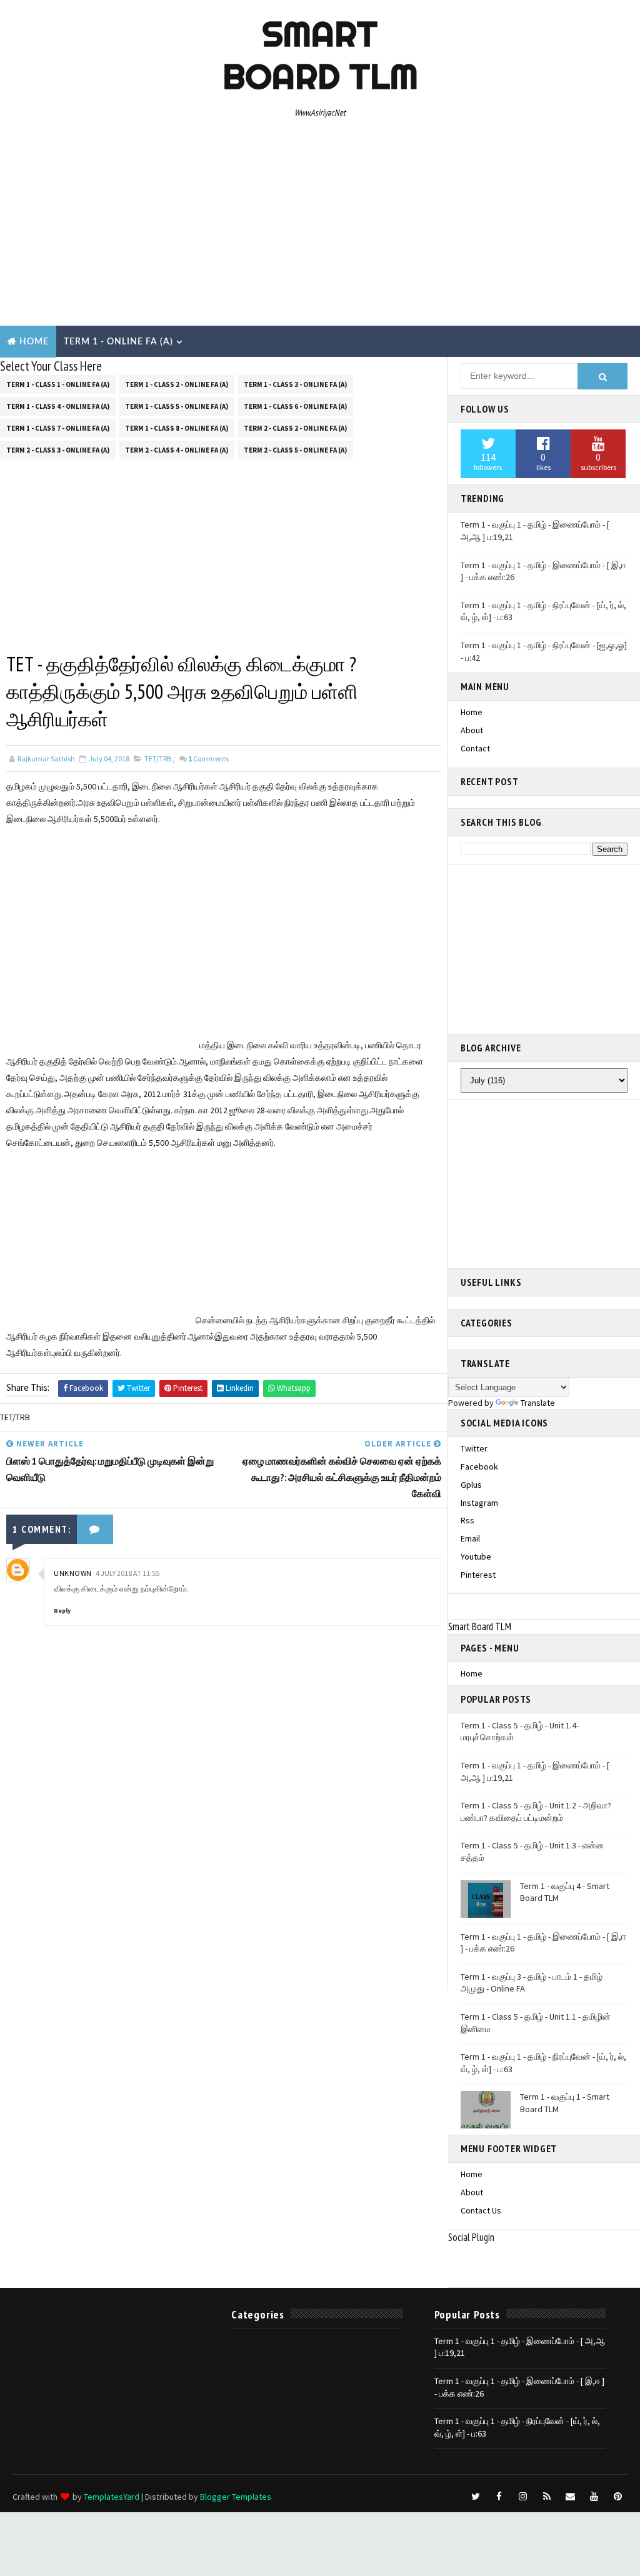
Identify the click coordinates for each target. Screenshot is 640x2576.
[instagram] (523, 2497)
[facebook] (499, 2497)
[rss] (547, 2497)
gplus (471, 1485)
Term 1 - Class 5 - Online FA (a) (177, 406)
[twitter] (476, 2497)
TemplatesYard (112, 2497)
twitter (474, 1448)
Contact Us (481, 2210)
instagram (479, 1503)
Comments (208, 759)
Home (34, 342)
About (472, 730)
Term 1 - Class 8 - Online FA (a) (177, 428)
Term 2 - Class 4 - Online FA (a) (177, 450)
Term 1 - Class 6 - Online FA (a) (295, 406)
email (470, 1538)
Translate (538, 1403)
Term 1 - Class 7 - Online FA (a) (58, 428)
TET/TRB (158, 759)
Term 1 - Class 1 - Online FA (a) (58, 384)
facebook (479, 1466)
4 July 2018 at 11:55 (127, 1573)
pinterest (478, 1575)
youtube (476, 1556)
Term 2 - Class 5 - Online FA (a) (295, 450)
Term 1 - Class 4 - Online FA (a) (58, 406)
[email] (571, 2497)
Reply (62, 1611)
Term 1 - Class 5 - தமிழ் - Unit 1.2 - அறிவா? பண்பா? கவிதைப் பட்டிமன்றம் (536, 1812)
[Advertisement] (320, 226)
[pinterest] (618, 2497)
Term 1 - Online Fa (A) (118, 342)
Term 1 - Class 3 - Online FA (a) (295, 384)
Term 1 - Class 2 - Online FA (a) (177, 384)
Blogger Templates (236, 2497)
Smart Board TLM (320, 55)
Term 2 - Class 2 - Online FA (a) (295, 428)
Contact (475, 748)
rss (467, 1520)
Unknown (73, 1573)
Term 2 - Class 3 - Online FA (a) (58, 450)
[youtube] (594, 2497)
